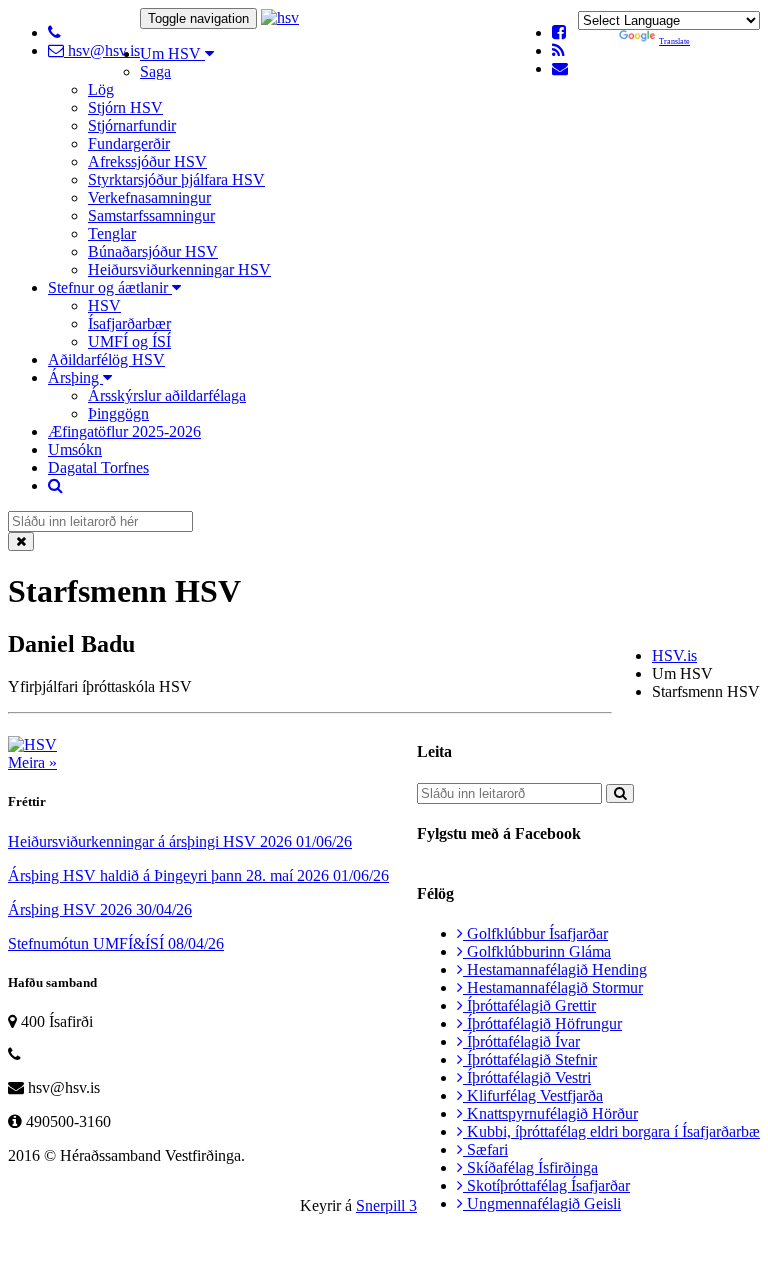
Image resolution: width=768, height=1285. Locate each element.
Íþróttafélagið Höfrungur (542, 1023)
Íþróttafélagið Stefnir (530, 1059)
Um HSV (172, 53)
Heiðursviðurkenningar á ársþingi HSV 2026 (180, 841)
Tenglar (112, 233)
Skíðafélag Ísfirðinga (530, 1167)
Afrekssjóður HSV (147, 161)
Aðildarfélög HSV (106, 359)
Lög (101, 89)
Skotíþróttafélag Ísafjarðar (546, 1185)
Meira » (32, 762)
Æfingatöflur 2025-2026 (124, 431)
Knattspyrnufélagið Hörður (550, 1113)
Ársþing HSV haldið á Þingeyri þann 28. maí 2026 (198, 875)
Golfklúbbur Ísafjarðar (535, 933)
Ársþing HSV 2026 (100, 909)
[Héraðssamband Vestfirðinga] (280, 17)
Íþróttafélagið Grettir (529, 1005)
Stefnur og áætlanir (110, 287)
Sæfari (485, 1149)
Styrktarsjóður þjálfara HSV (176, 179)
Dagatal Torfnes (98, 467)
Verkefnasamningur (149, 197)
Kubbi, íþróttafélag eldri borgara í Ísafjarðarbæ (611, 1131)
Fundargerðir (129, 143)
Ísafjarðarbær (129, 323)
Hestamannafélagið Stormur (553, 987)
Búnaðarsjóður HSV (153, 251)
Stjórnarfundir (132, 125)
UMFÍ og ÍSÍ (129, 341)
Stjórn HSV (125, 107)
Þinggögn (118, 413)
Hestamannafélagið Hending (555, 969)
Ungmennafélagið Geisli (542, 1203)
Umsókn (75, 449)
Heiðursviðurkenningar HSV (179, 269)
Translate (674, 41)
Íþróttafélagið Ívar (521, 1041)
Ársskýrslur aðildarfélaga (167, 395)
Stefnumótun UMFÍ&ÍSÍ (116, 943)
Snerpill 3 (386, 1205)
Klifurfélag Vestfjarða (533, 1095)
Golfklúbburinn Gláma (537, 951)
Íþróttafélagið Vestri (527, 1077)
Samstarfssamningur (151, 215)
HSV (104, 305)
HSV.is (674, 655)
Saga (155, 71)
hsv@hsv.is (102, 50)
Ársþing (75, 377)
